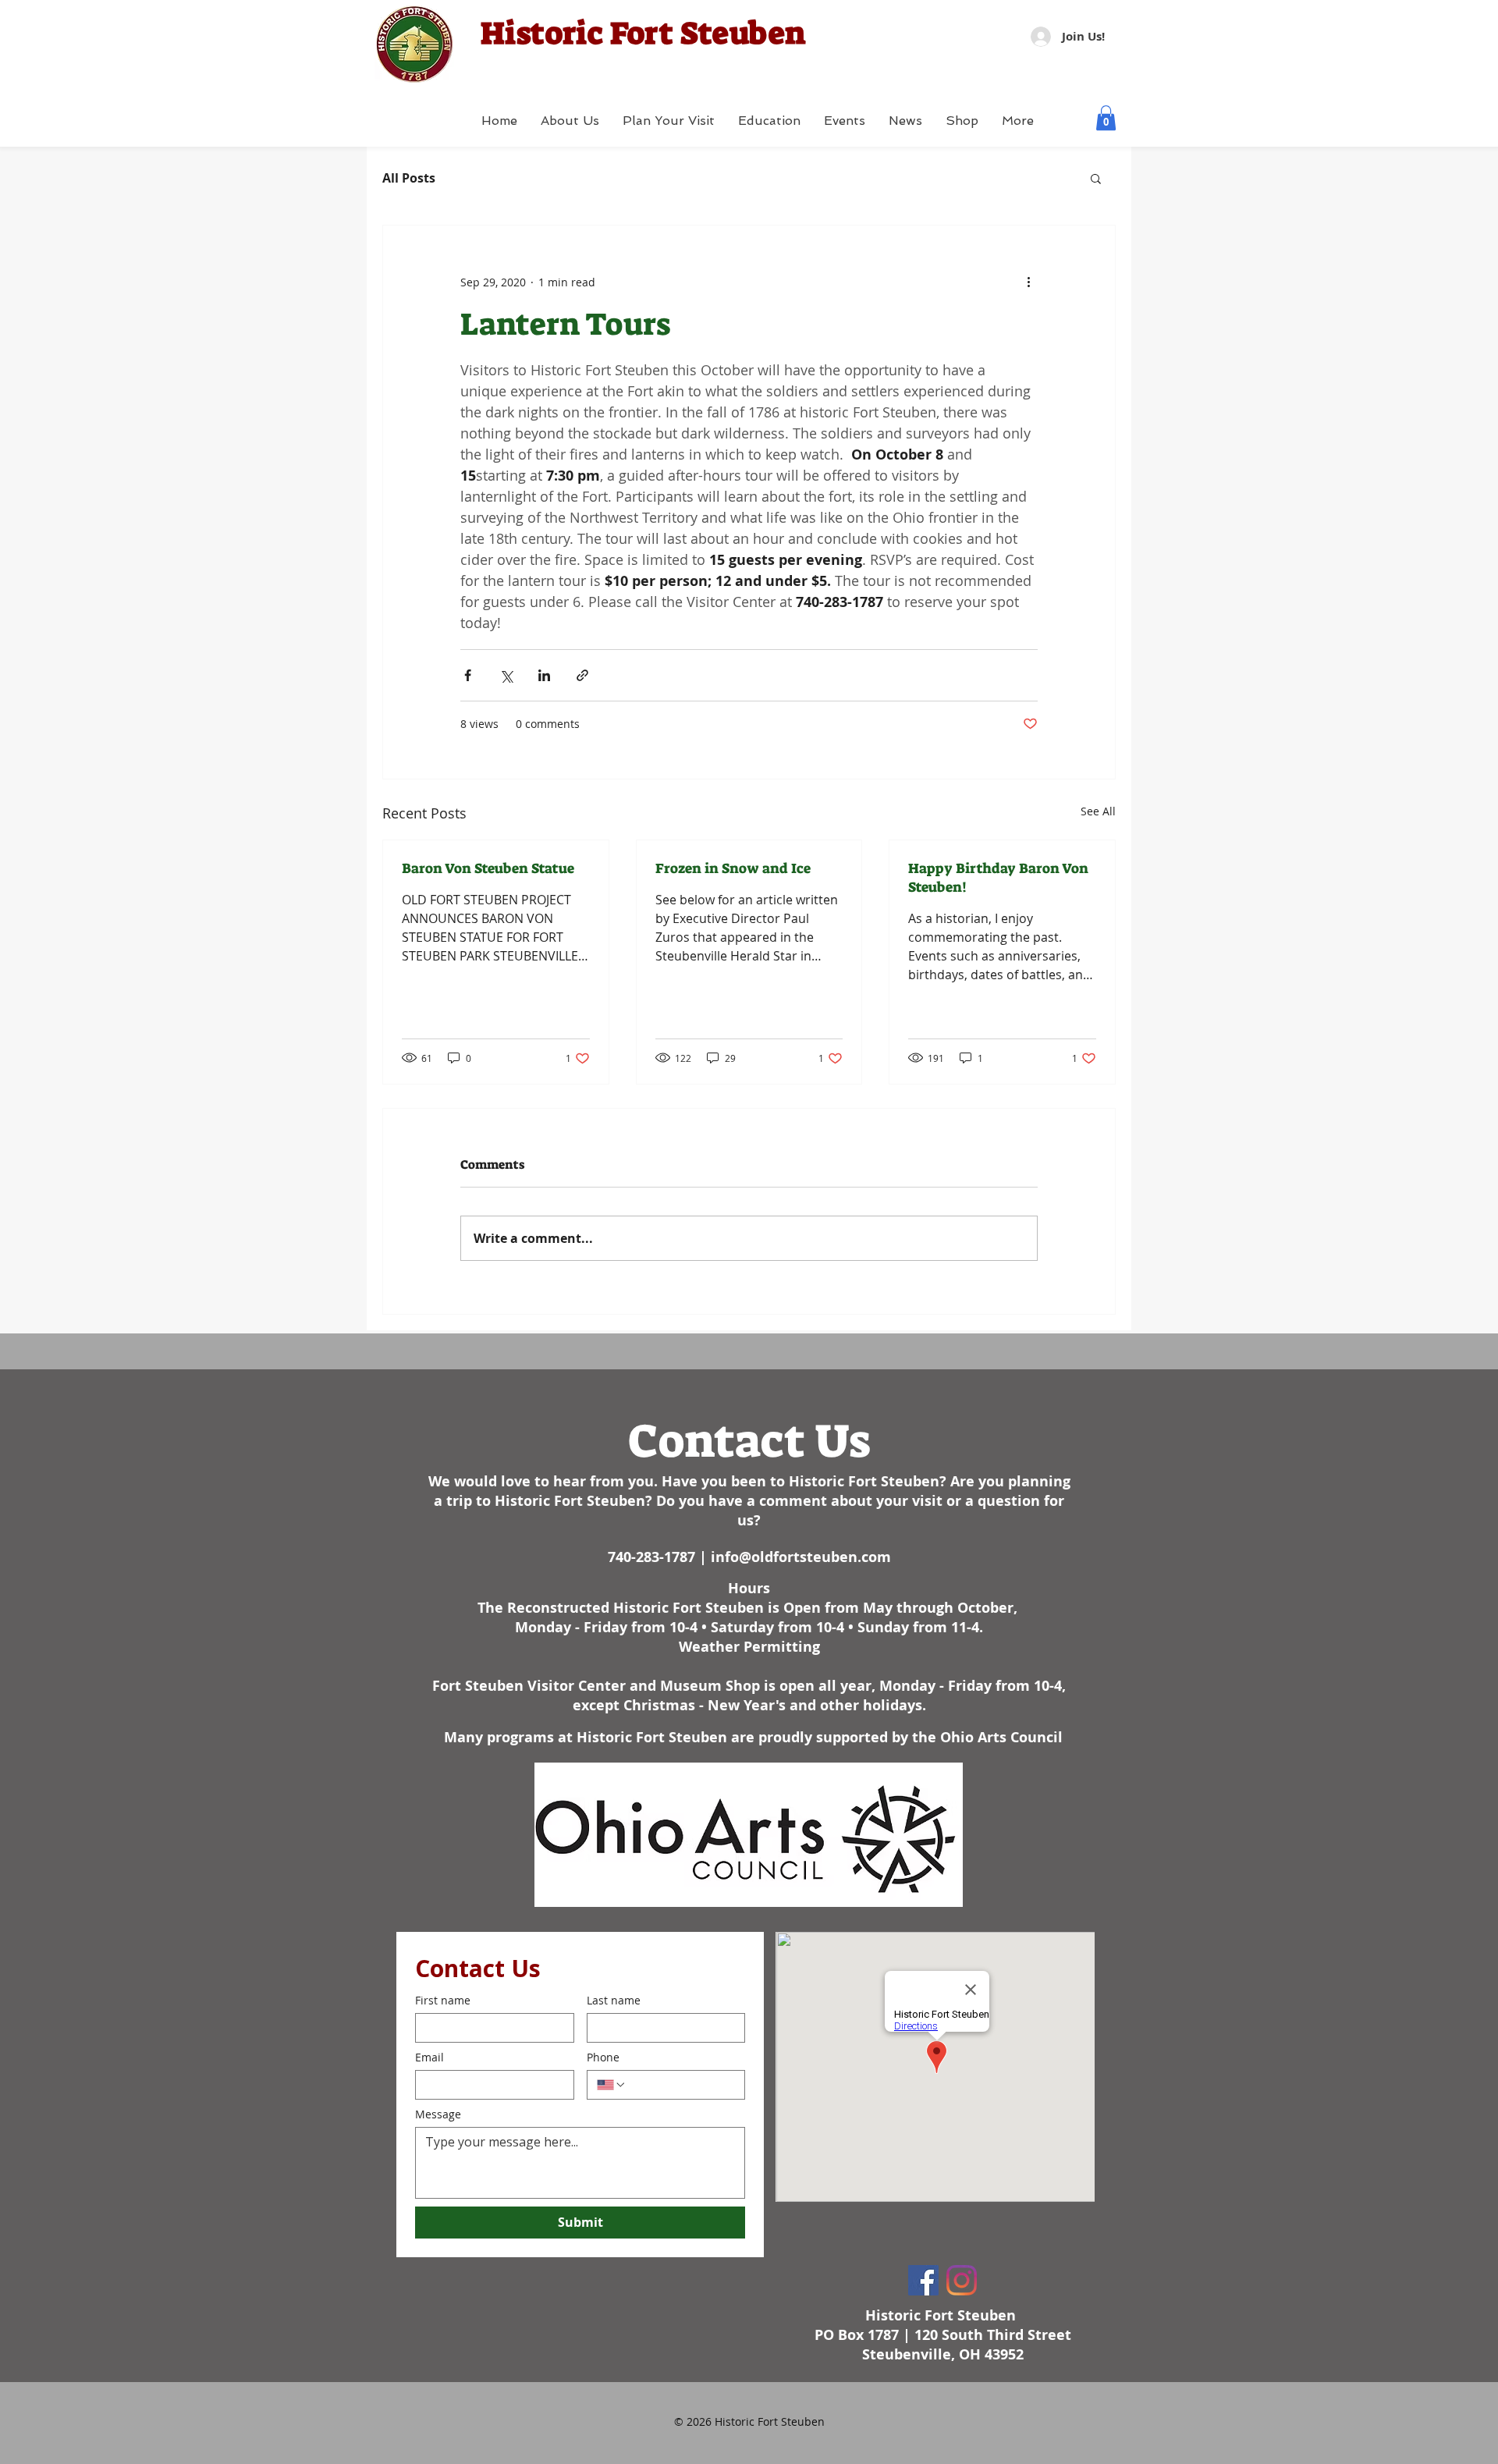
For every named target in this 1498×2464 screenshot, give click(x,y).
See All (1098, 811)
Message (438, 2114)
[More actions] (1028, 282)
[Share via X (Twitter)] (506, 675)
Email (430, 2057)
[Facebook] (923, 2280)
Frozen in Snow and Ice (733, 868)
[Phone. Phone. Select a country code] (612, 2085)
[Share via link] (582, 675)
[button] (1106, 118)
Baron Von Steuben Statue (488, 868)
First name (443, 2000)
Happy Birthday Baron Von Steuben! (998, 878)
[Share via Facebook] (468, 675)
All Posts (409, 178)
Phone (603, 2057)
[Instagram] (962, 2280)
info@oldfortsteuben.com (801, 1557)
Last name (614, 2000)
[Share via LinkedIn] (544, 675)
